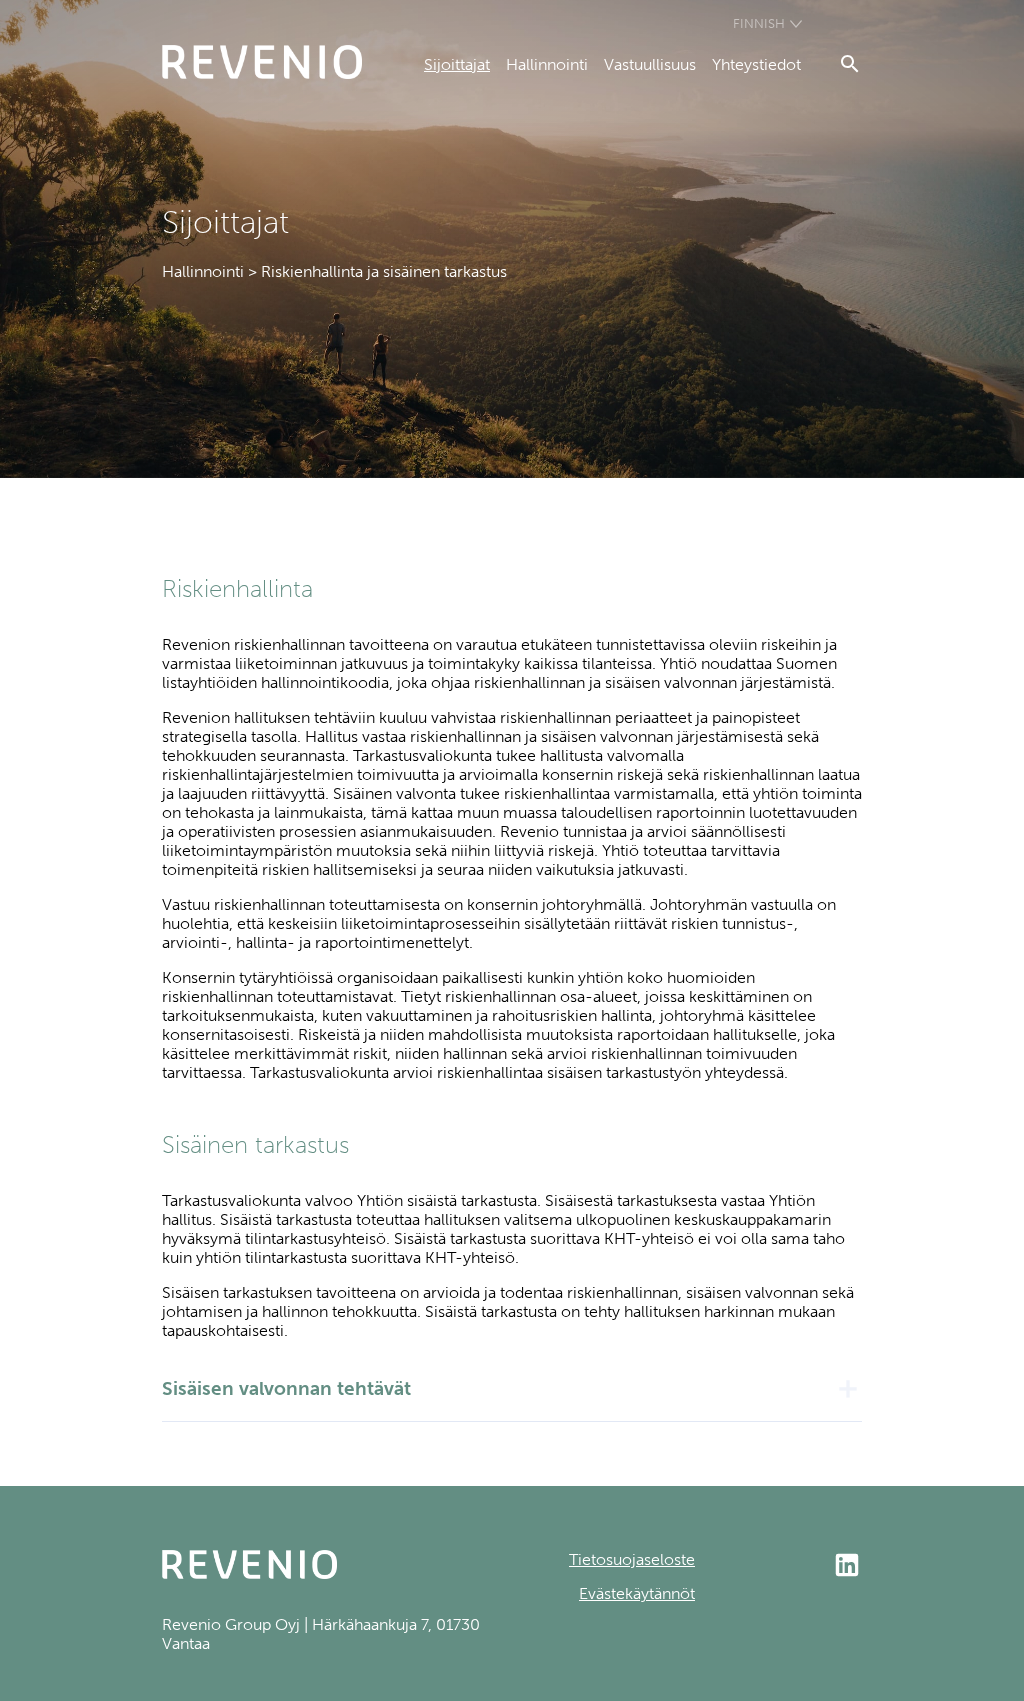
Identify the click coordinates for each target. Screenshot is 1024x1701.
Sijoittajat (457, 64)
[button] (512, 1389)
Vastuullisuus (650, 64)
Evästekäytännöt (637, 1593)
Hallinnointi (547, 64)
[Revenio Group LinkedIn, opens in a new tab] (778, 1567)
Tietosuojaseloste (632, 1559)
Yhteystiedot (756, 64)
